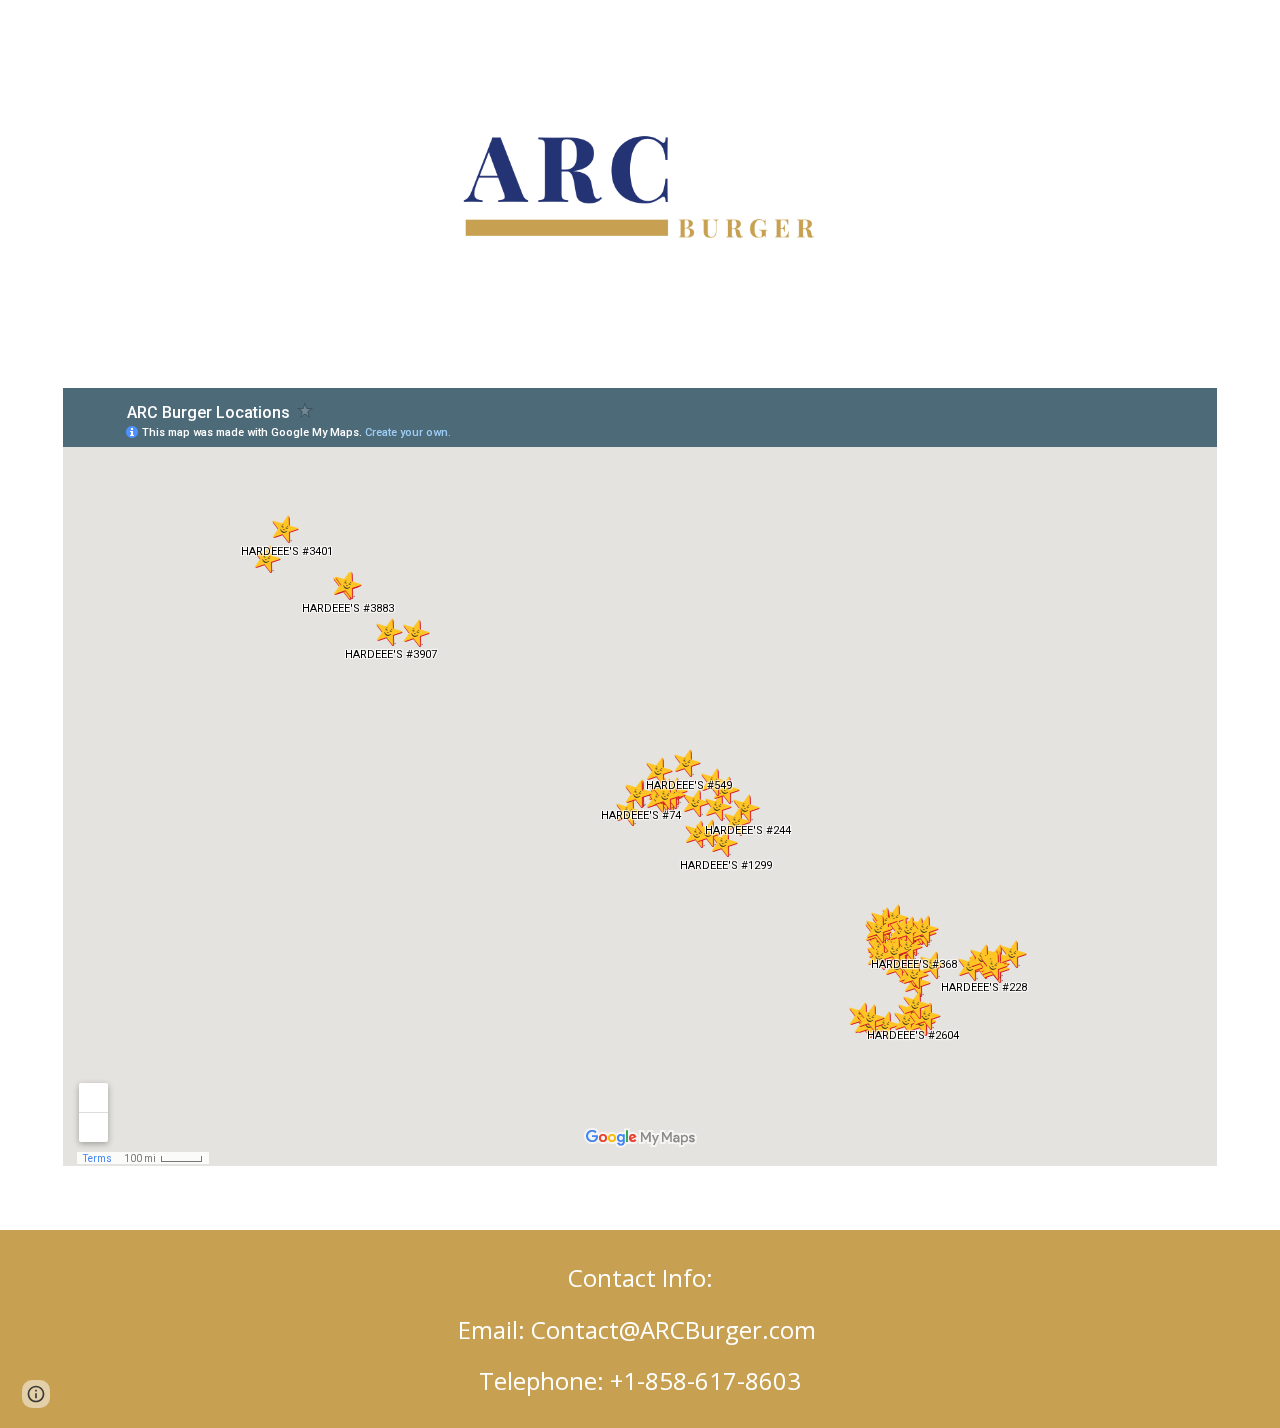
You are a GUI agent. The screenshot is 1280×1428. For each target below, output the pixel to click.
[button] (36, 1394)
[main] (640, 1329)
